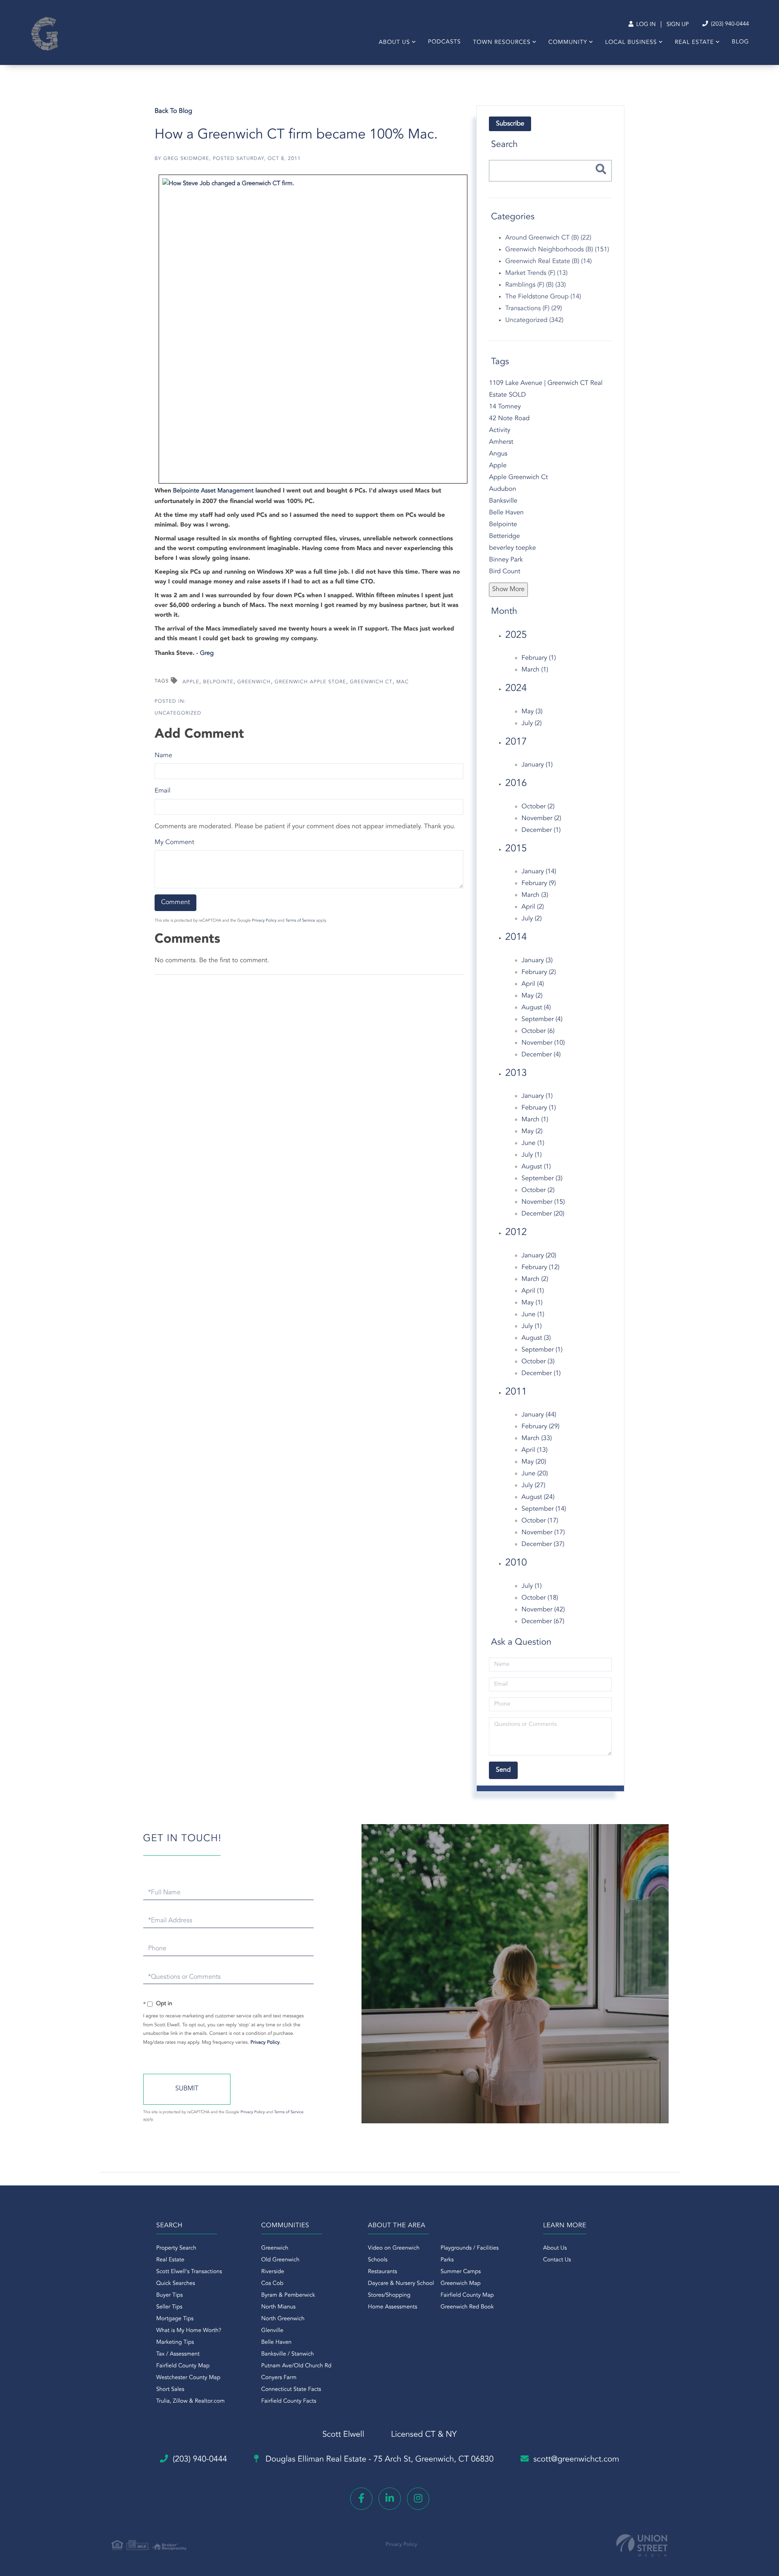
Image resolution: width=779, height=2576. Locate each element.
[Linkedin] (390, 2499)
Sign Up (678, 25)
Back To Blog (173, 111)
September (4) (542, 1019)
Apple (191, 682)
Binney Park (506, 560)
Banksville (503, 501)
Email (162, 791)
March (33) (537, 1438)
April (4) (533, 984)
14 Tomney (505, 407)
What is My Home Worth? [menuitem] (189, 2331)
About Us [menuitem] (394, 43)
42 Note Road (509, 419)
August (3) (536, 1338)
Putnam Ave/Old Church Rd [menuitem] (296, 2366)
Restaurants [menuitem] (383, 2272)
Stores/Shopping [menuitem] (389, 2295)
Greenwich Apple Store (310, 682)
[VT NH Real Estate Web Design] (642, 2545)
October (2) (538, 807)
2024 (516, 689)
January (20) (539, 1256)
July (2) (532, 723)
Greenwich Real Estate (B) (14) (548, 261)
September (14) (544, 1509)
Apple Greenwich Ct (518, 477)
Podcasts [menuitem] (444, 42)
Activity (499, 430)
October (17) (540, 1521)
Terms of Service (300, 921)
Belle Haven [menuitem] (277, 2343)
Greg (207, 653)
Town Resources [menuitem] (502, 43)
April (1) (533, 1291)
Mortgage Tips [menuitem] (175, 2319)
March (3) (535, 895)
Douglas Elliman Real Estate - (379, 2459)
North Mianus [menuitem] (279, 2307)
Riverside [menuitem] (273, 2272)
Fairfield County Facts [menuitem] (289, 2401)
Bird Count (505, 572)
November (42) (543, 1610)
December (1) (541, 830)
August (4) (536, 1008)
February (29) (540, 1427)
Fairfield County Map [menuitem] (183, 2366)
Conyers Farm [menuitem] (279, 2378)
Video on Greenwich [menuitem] (394, 2248)
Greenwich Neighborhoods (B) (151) (557, 250)
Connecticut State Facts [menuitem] (291, 2390)
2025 (516, 635)
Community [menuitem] (568, 43)
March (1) (535, 670)
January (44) (539, 1415)
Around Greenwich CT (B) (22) (548, 238)
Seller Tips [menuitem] (169, 2307)
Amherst (501, 442)
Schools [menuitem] (378, 2260)
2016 (516, 784)
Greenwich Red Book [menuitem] (467, 2307)
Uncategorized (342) (534, 320)
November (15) (543, 1202)
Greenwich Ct (371, 682)
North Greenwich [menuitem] (283, 2319)
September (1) (542, 1350)
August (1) (536, 1167)
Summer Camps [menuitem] (461, 2272)
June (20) (535, 1474)
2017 (516, 742)
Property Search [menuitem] (176, 2248)
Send (187, 2089)
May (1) (532, 1303)
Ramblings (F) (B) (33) (535, 285)
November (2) (541, 818)
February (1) (539, 658)
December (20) (543, 1214)
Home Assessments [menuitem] (393, 2307)
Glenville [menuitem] (272, 2331)
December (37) (543, 1544)
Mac (403, 682)
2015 (516, 849)
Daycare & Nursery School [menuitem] (401, 2284)
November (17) (543, 1533)
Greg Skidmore (186, 159)
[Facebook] (361, 2499)
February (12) (540, 1267)
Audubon (502, 489)
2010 (516, 1563)
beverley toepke (512, 548)
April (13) (534, 1450)
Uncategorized (178, 713)
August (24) (538, 1497)
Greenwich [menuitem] (275, 2248)
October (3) (538, 1362)
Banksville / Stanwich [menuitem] (288, 2354)
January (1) (537, 765)
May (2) (532, 996)
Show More (508, 589)
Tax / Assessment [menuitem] (178, 2354)
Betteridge (504, 536)
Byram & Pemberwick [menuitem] (288, 2295)
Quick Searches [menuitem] (176, 2284)
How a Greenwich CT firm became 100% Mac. (296, 135)
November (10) (543, 1043)
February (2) (539, 972)
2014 (516, 937)
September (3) (542, 1179)
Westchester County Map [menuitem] (188, 2378)
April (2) (533, 907)
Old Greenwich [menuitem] (280, 2260)
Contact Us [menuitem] (557, 2260)
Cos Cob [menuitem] (272, 2284)
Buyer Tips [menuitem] (170, 2295)
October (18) (540, 1598)
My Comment (174, 842)
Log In (645, 25)
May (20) (534, 1462)
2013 (516, 1073)
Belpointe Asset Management (213, 491)
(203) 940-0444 (729, 24)
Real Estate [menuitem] (694, 43)
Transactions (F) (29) (534, 309)
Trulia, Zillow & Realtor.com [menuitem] (190, 2401)
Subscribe (510, 124)
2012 (516, 1233)
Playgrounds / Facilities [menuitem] (470, 2248)
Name (163, 756)
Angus (498, 454)
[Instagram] (418, 2499)
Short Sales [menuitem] (170, 2390)
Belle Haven (506, 513)
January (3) (537, 961)
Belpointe (218, 682)
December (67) (543, 1622)
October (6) (538, 1031)
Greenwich (254, 682)
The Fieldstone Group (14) (543, 297)
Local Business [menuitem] (631, 43)
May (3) (532, 712)
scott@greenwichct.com (577, 2459)
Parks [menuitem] (447, 2260)
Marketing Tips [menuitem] (175, 2343)
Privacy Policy (264, 921)
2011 (516, 1392)
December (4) (541, 1055)
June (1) (533, 1143)
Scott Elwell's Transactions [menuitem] (189, 2272)
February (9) (539, 883)
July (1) (532, 1155)
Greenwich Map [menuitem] (461, 2284)
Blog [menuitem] (740, 42)
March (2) (535, 1279)
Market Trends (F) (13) (536, 273)
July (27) (533, 1486)
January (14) (539, 872)
